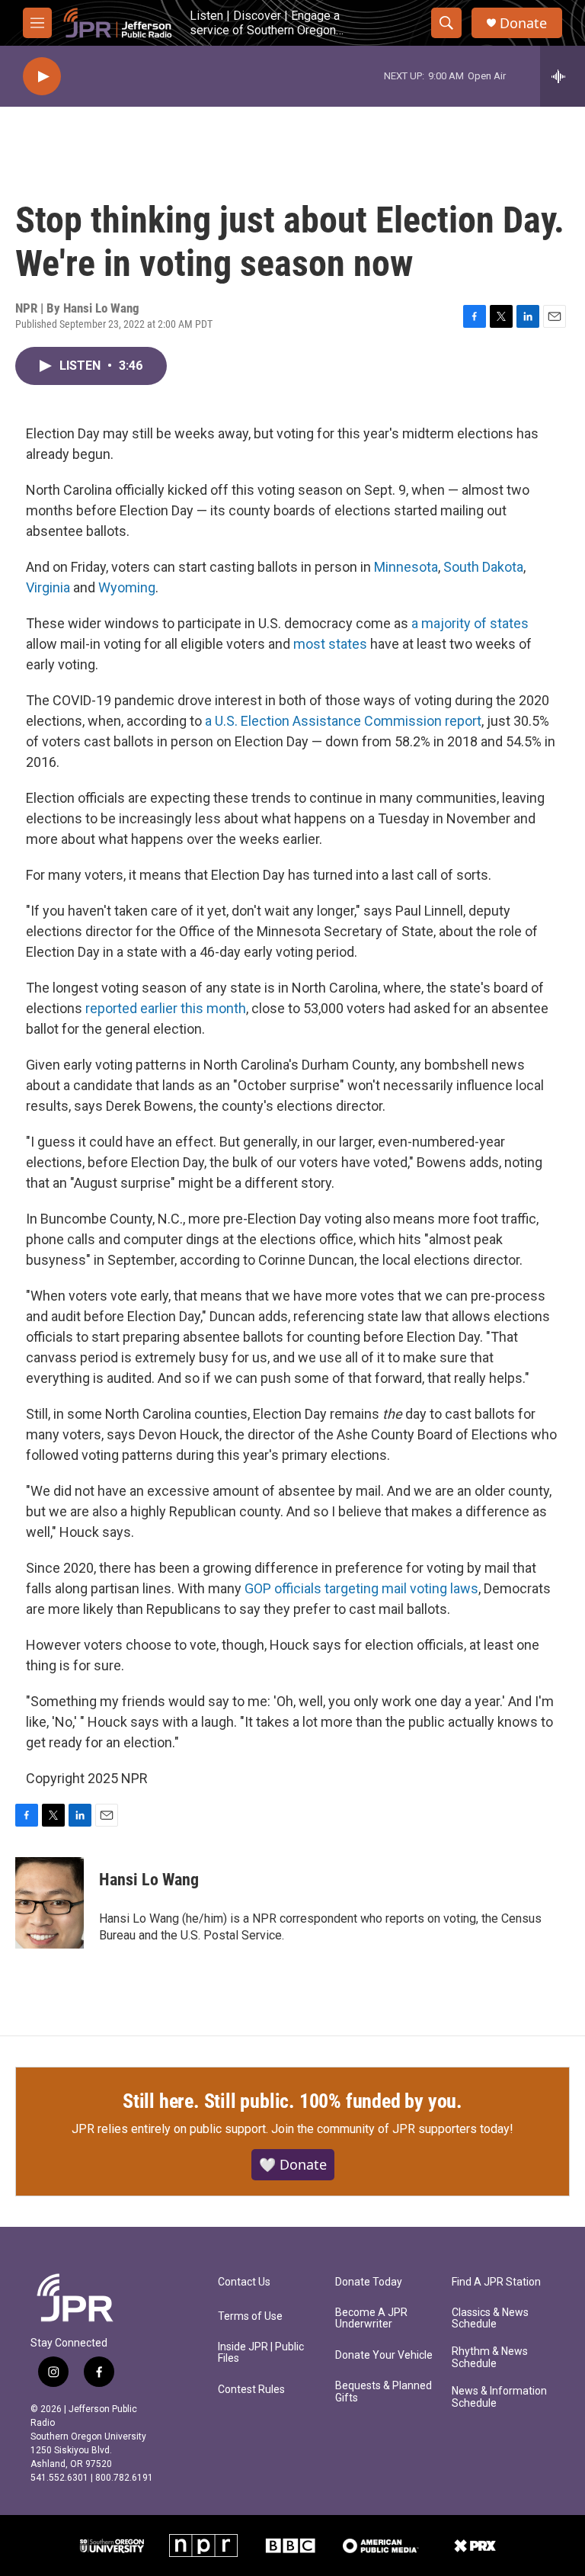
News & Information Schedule (499, 2397)
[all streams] (563, 76)
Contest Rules (251, 2390)
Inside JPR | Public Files (261, 2353)
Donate (523, 23)
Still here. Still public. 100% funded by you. (292, 2101)
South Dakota (483, 567)
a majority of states (470, 623)
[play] (42, 77)
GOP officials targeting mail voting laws (361, 1588)
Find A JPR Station (496, 2282)
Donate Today (369, 2282)
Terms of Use (250, 2316)
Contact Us (244, 2282)
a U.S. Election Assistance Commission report (343, 721)
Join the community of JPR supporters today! (392, 2129)
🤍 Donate (293, 2164)
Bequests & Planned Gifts (384, 2392)
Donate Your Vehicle (384, 2355)
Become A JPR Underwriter (371, 2319)
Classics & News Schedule (490, 2319)
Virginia (48, 587)
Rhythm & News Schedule (490, 2358)
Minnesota (406, 567)
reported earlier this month (166, 1008)
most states (330, 644)
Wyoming (127, 587)
